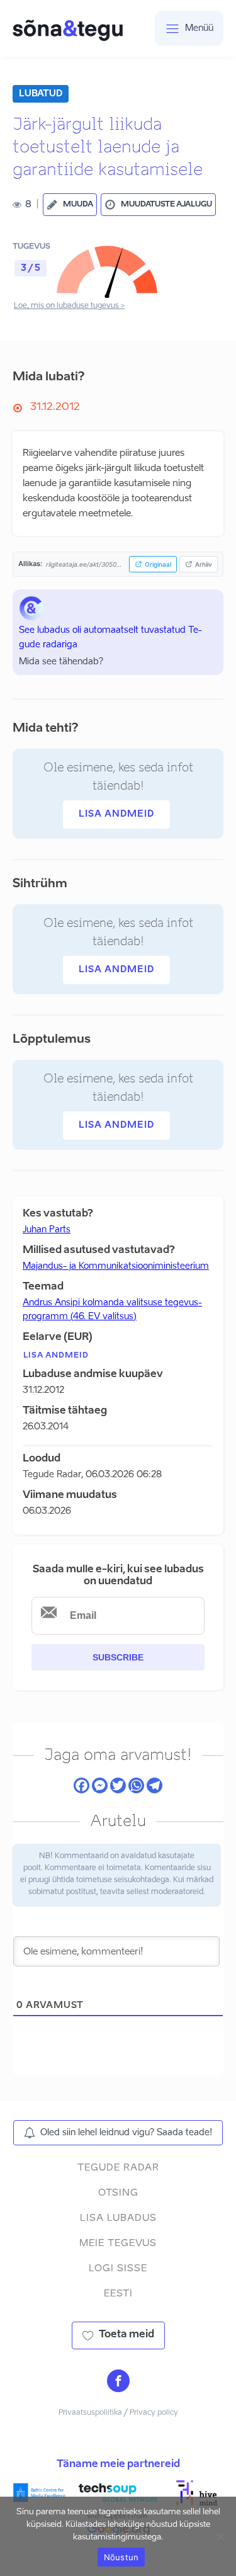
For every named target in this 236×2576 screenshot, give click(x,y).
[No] (220, 2536)
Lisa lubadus (118, 2218)
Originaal (158, 564)
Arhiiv (204, 564)
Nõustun (121, 2557)
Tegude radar (118, 2168)
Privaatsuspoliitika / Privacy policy (118, 2413)
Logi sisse (118, 2268)
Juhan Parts (47, 1230)
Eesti (118, 2294)
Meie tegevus (118, 2243)
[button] (70, 205)
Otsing (118, 2193)
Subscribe (118, 1657)
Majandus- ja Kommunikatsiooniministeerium (116, 1266)
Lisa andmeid (116, 814)
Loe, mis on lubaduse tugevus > (69, 306)
